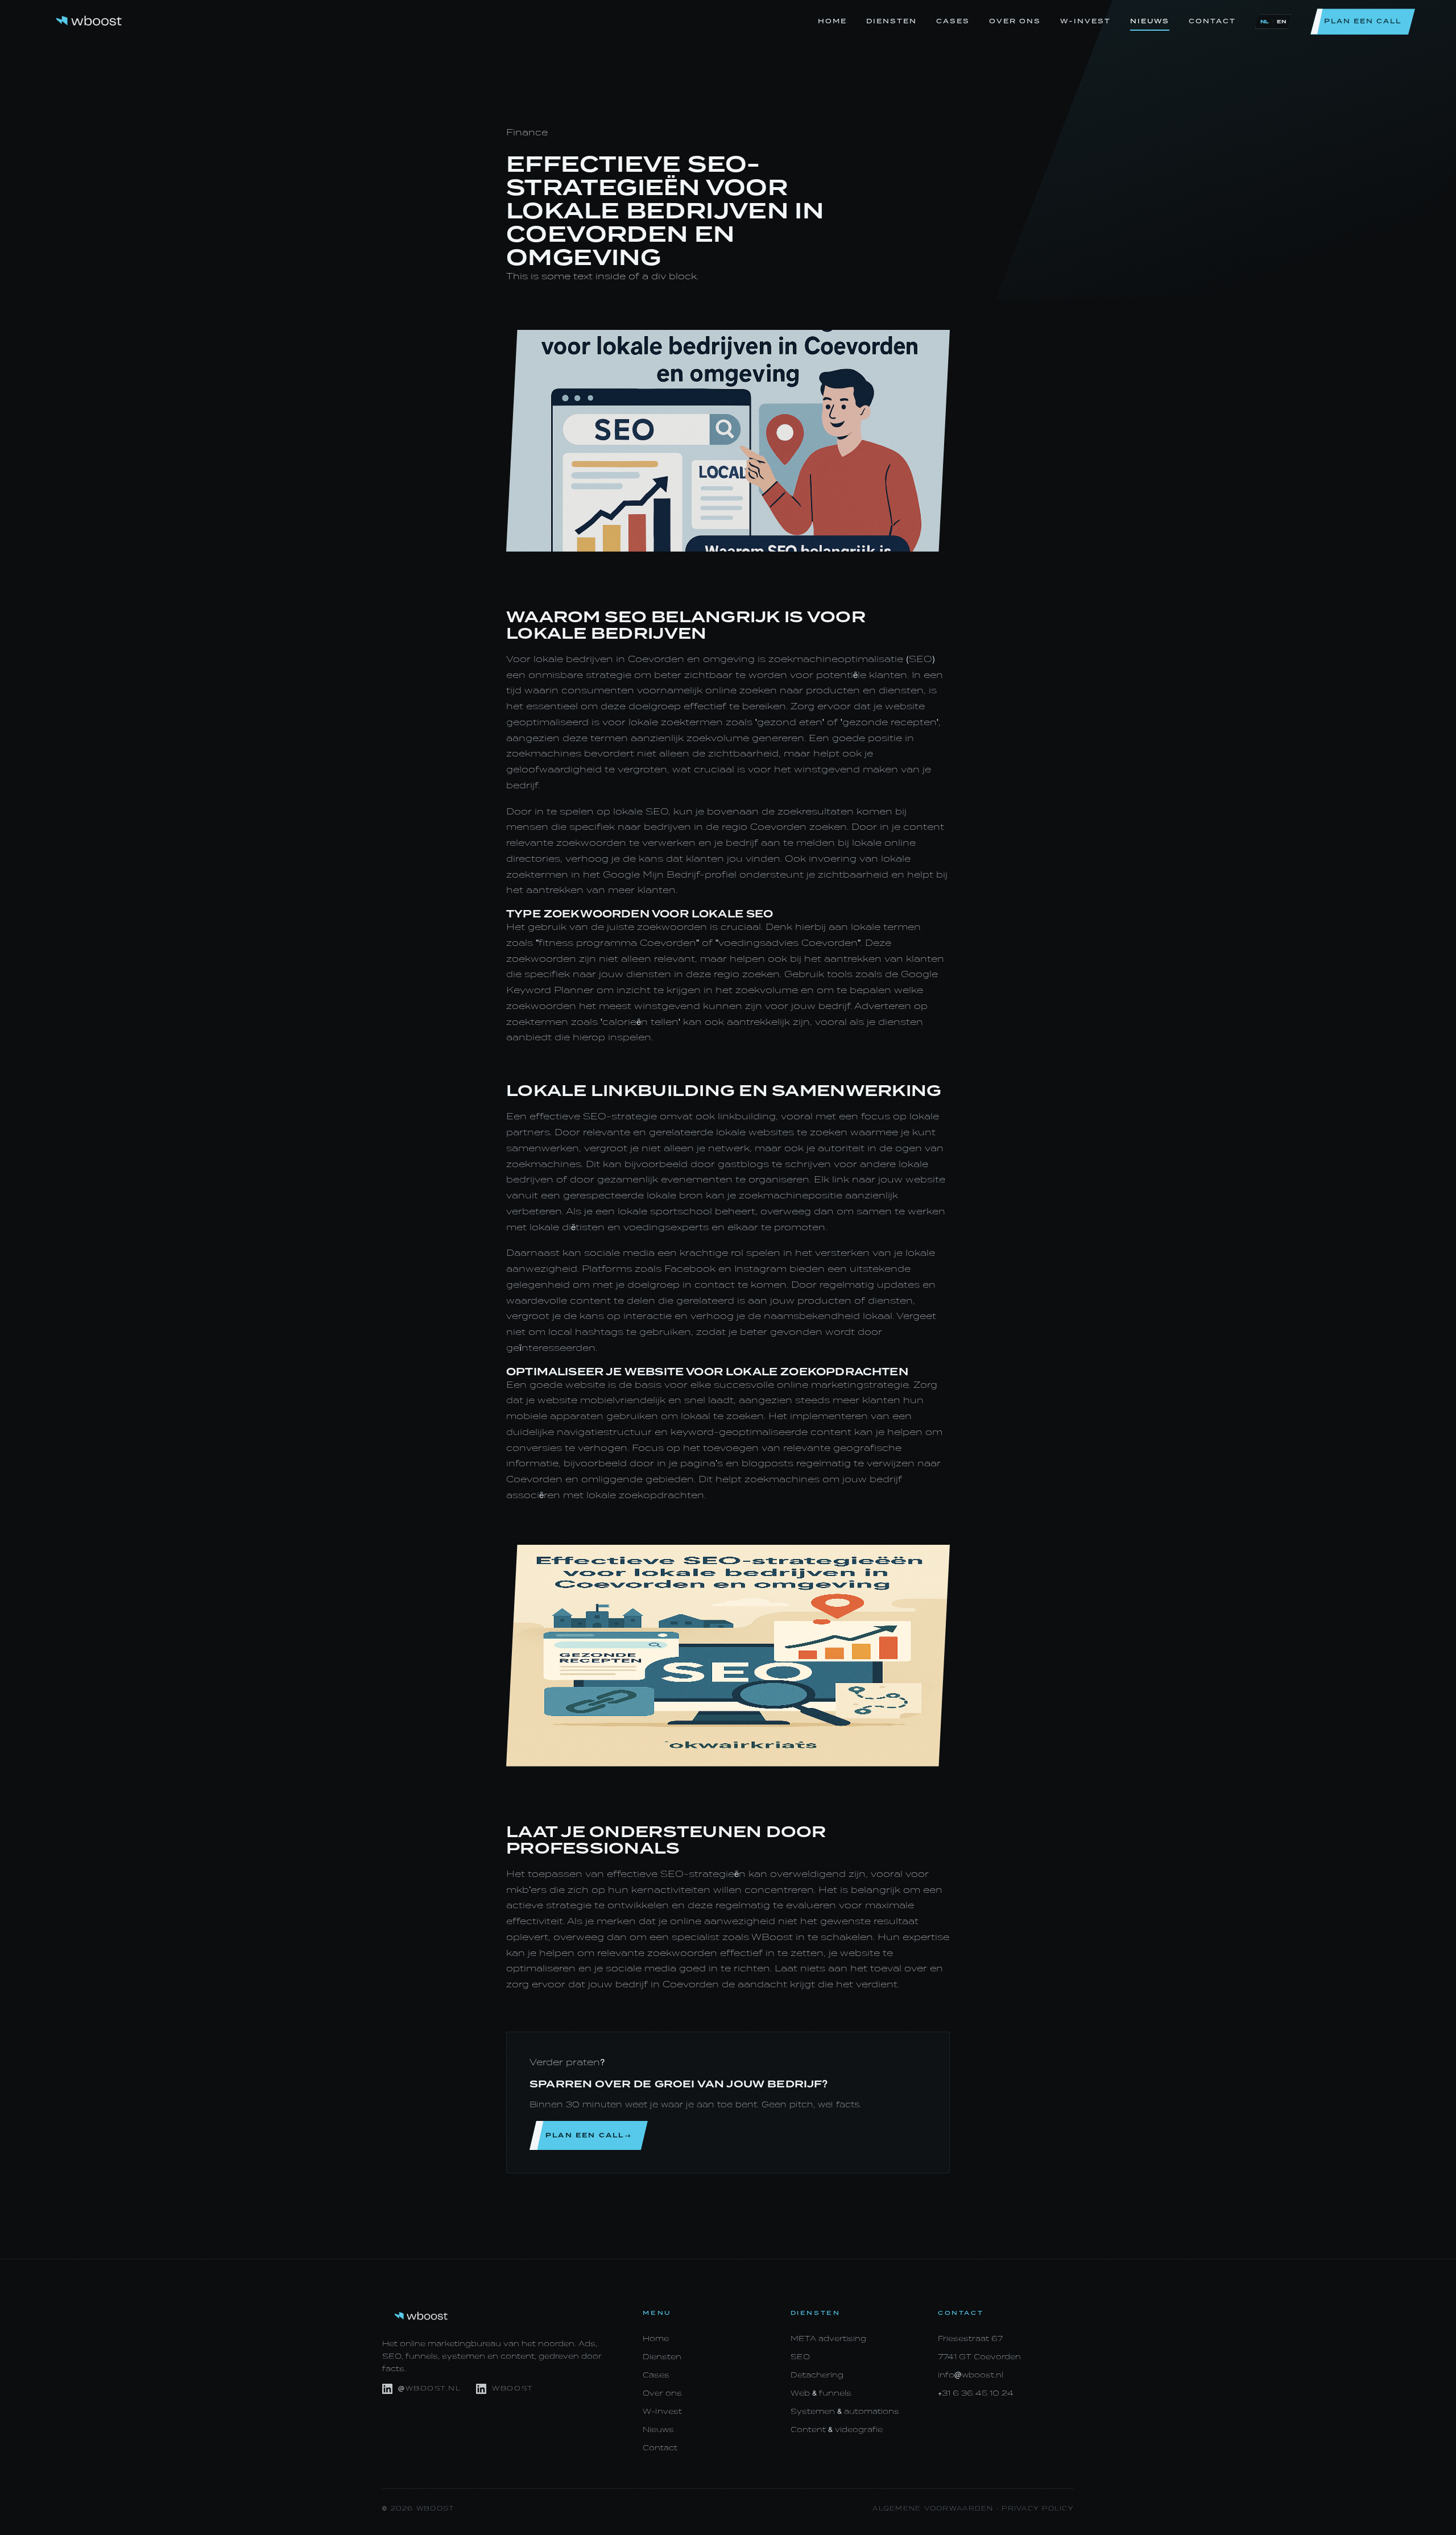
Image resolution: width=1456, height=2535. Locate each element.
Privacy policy (1038, 2509)
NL (1265, 22)
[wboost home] (89, 22)
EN (1281, 22)
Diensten (892, 21)
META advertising (828, 2338)
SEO (800, 2357)
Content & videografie (837, 2429)
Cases (953, 21)
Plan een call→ (589, 2135)
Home (832, 21)
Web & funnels (821, 2393)
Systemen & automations (845, 2411)
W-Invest (1085, 21)
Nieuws (1150, 21)
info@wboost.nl (971, 2375)
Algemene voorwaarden (933, 2509)
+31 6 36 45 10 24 (976, 2393)
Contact (1212, 21)
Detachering (817, 2375)
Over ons (1015, 21)
